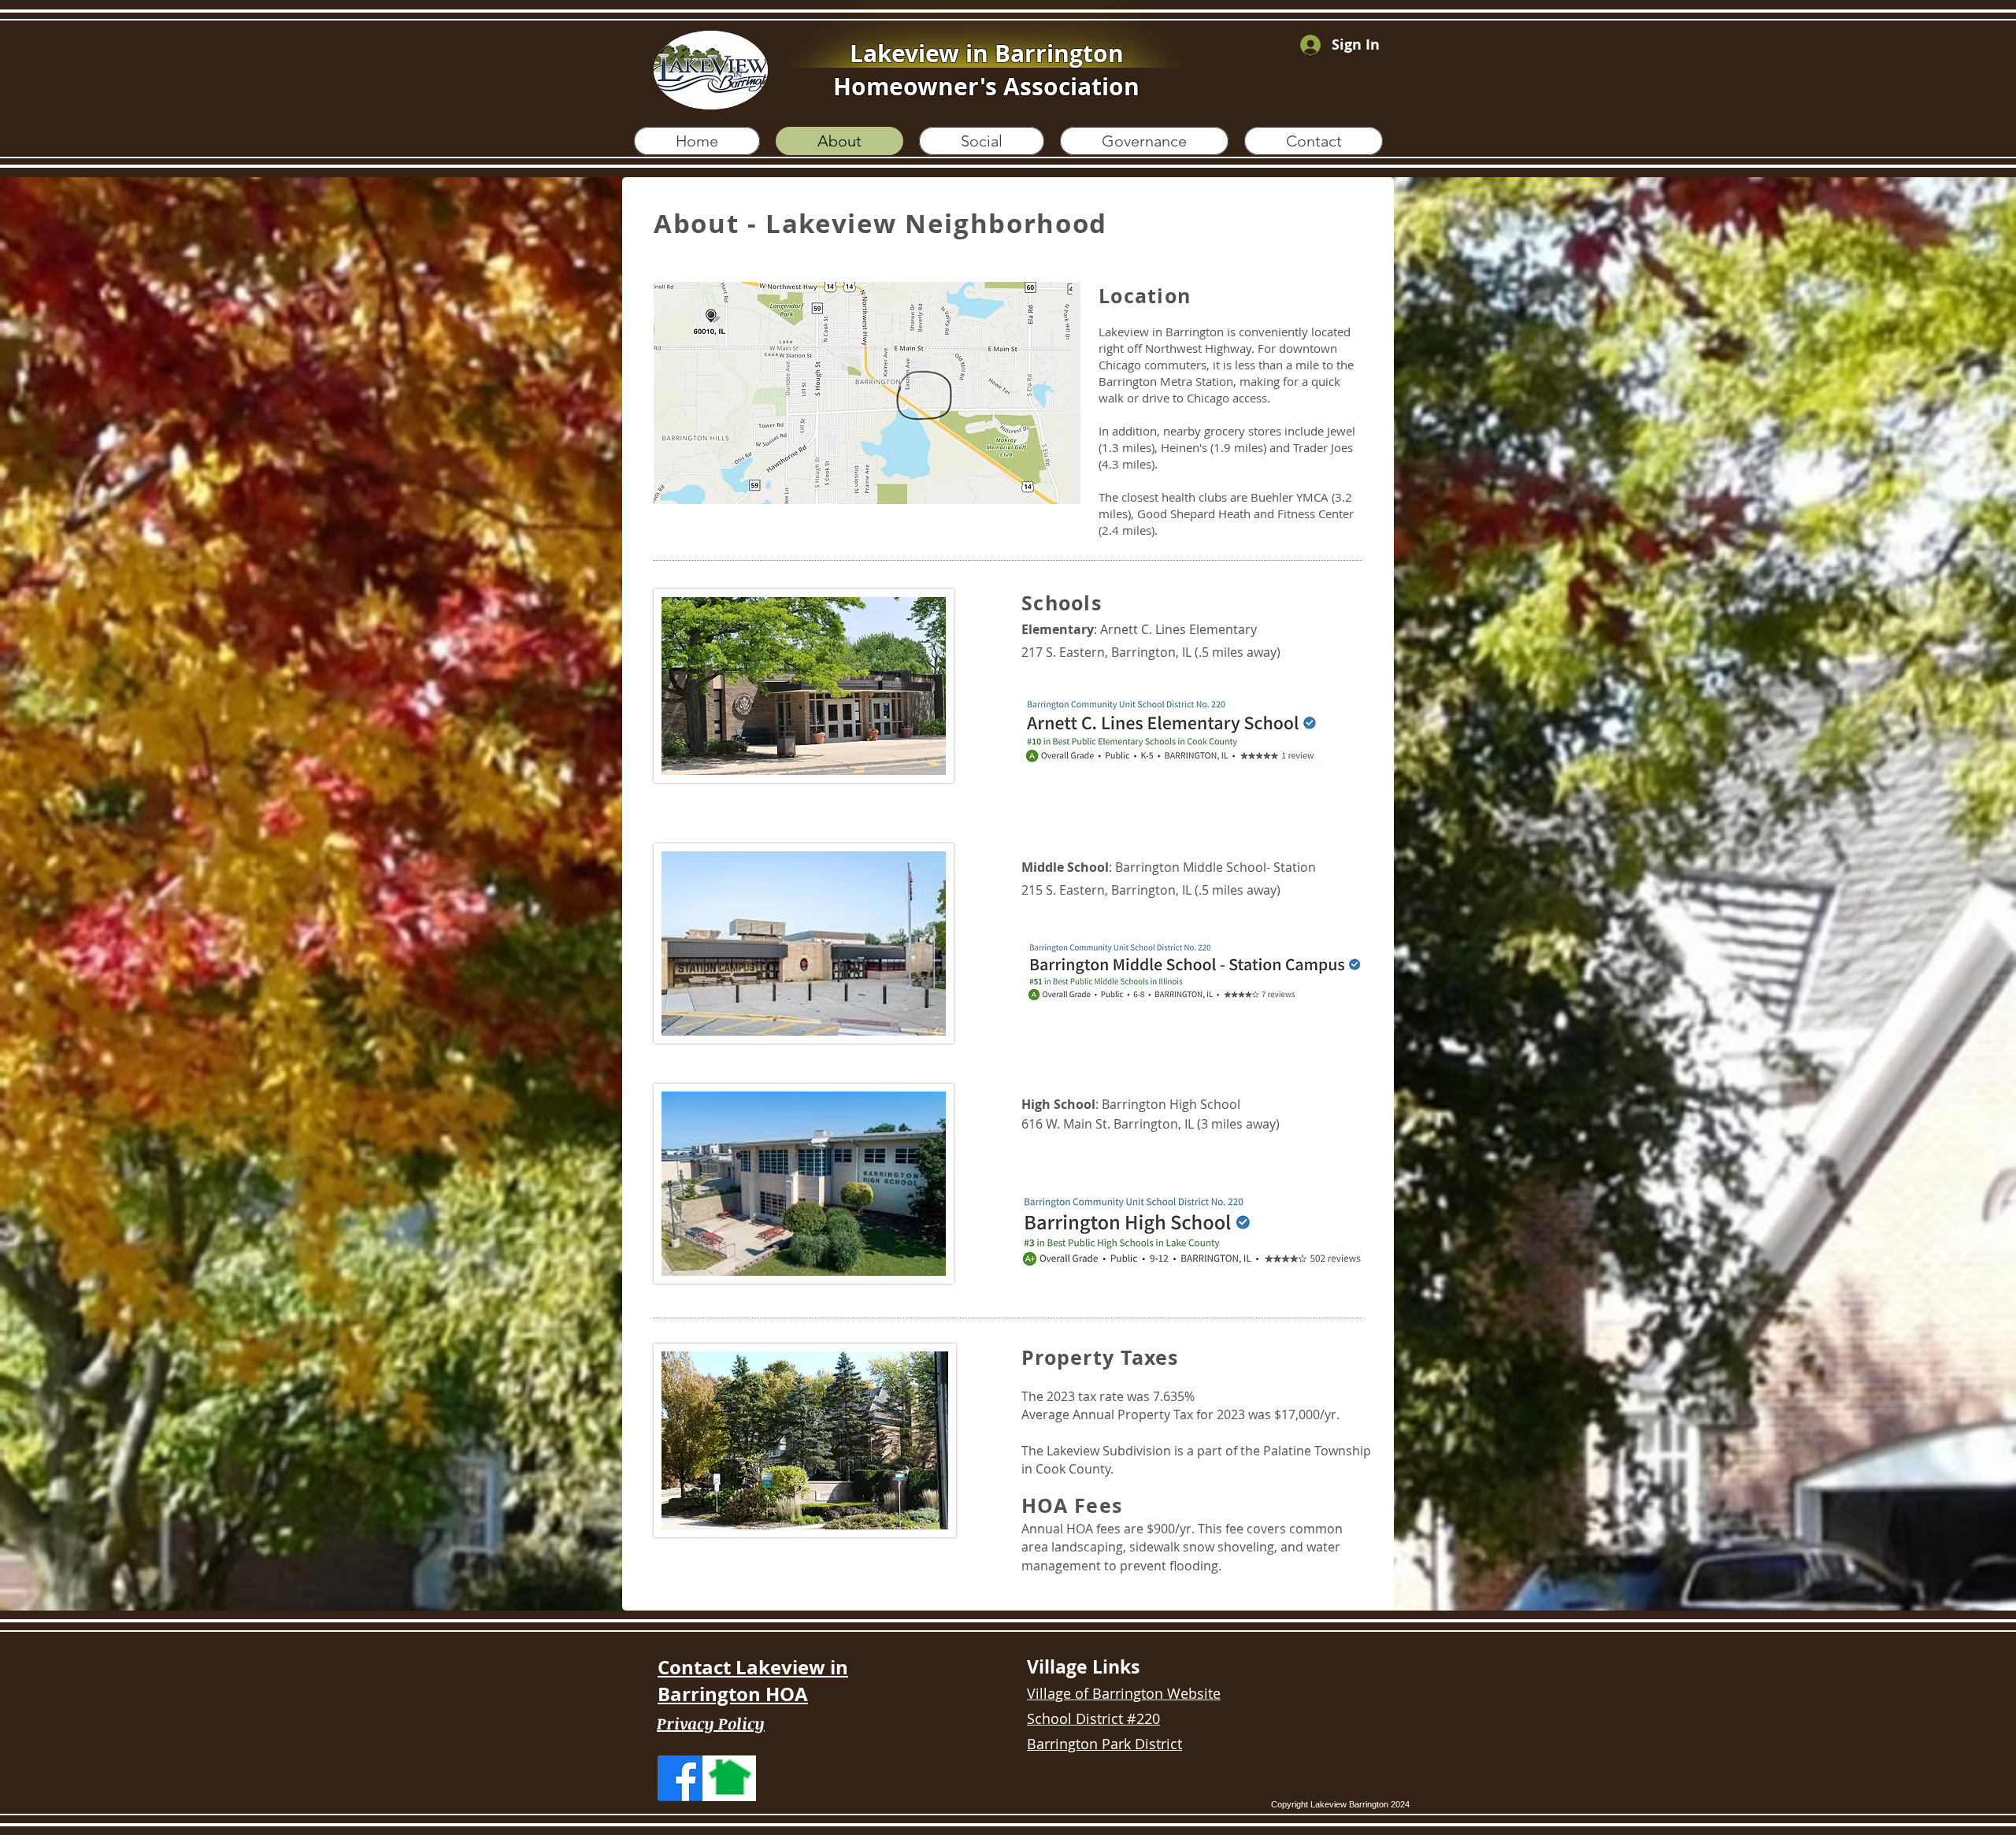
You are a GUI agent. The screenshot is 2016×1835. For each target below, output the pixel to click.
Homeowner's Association (986, 86)
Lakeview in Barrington (987, 53)
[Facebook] (680, 1778)
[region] (867, 393)
